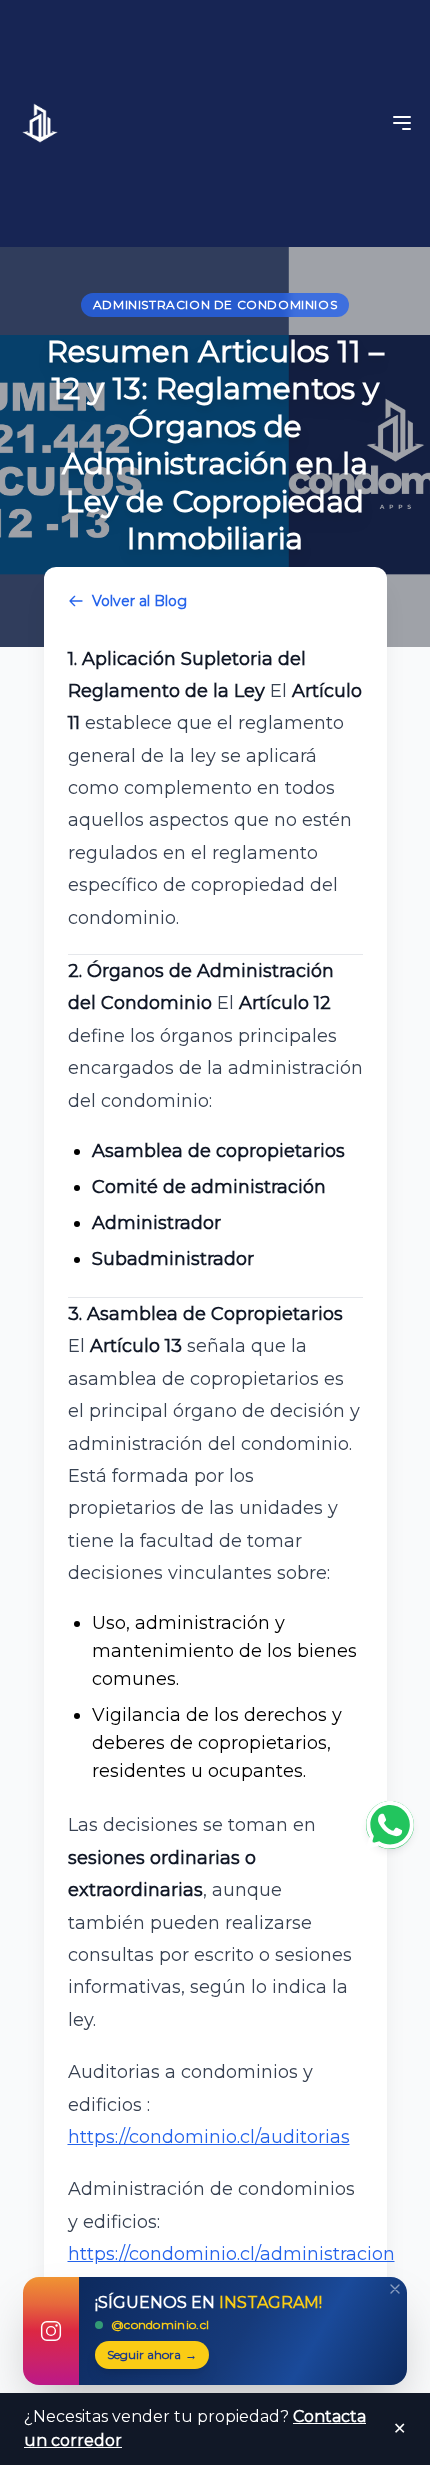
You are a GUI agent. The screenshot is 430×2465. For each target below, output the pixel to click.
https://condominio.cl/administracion (231, 2254)
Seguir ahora (152, 2354)
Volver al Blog (139, 601)
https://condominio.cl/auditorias (209, 2137)
